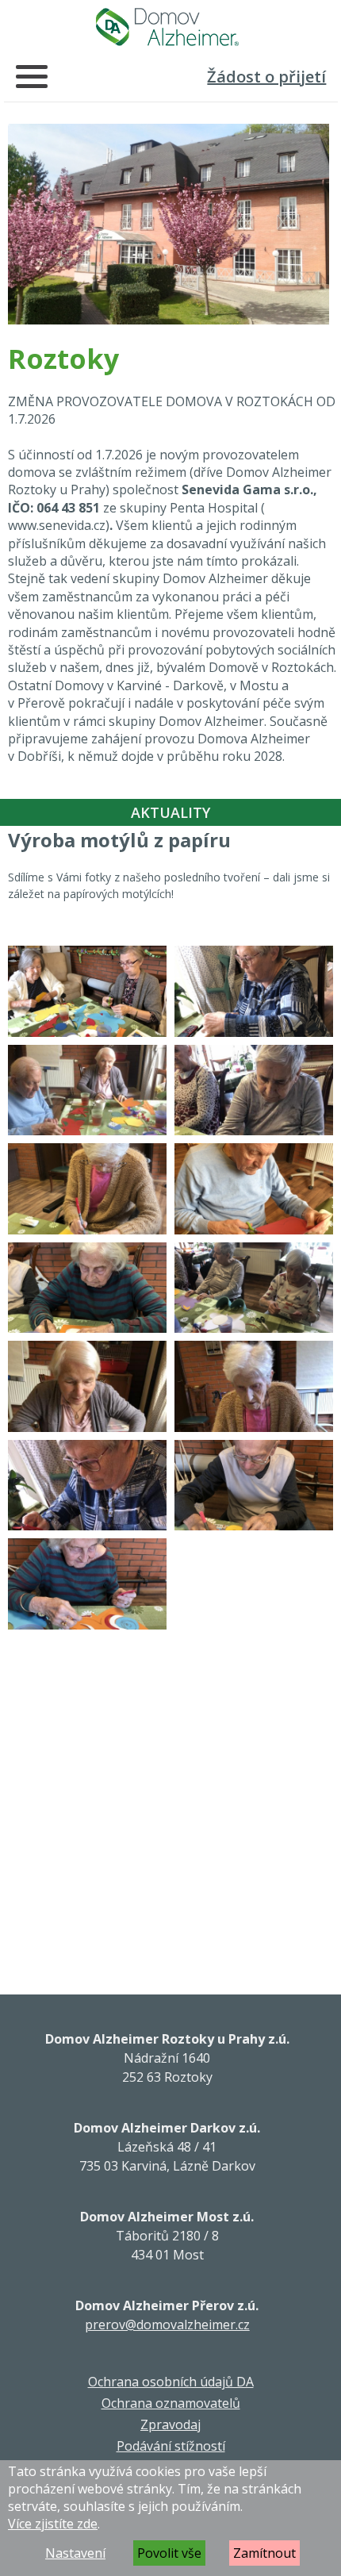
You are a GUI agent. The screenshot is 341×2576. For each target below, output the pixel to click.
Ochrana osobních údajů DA (171, 2382)
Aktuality (170, 812)
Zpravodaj (170, 2424)
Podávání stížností (171, 2446)
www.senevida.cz (57, 525)
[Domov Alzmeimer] (167, 27)
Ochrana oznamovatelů (171, 2403)
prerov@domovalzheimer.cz (167, 2325)
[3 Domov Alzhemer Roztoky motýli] (87, 991)
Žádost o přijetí (266, 77)
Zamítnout (264, 2553)
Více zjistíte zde (53, 2524)
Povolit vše (169, 2553)
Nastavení (75, 2553)
